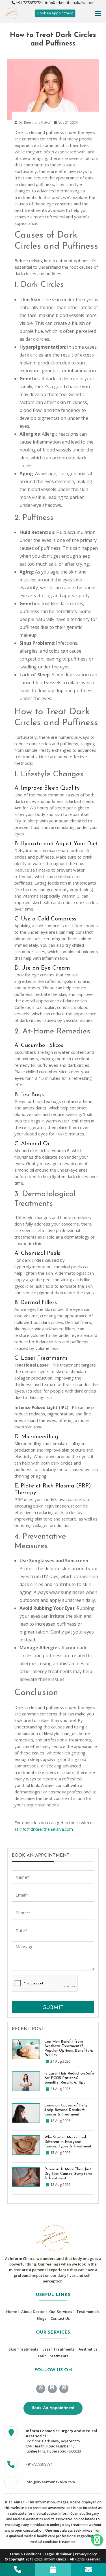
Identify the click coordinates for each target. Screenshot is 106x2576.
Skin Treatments (23, 2349)
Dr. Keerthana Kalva (34, 122)
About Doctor (33, 2312)
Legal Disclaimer (58, 2554)
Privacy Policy (86, 2554)
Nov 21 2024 (67, 122)
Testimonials (88, 2312)
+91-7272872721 (29, 3)
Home (12, 2312)
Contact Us (60, 2318)
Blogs (41, 2318)
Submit (53, 2008)
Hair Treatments (53, 2356)
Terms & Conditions (25, 2554)
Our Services (61, 2312)
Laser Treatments (58, 2349)
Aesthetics (88, 2349)
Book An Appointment (55, 13)
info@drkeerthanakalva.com (69, 3)
